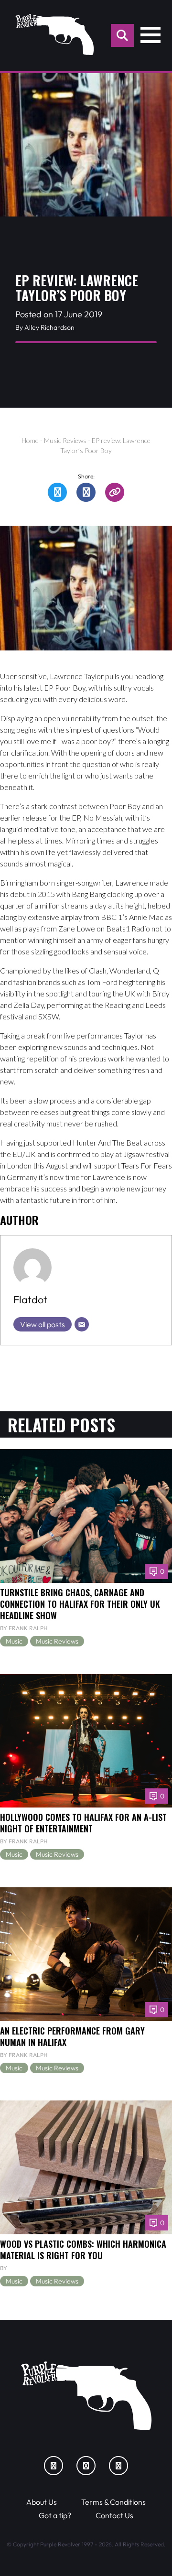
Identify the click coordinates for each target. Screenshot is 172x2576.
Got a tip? (55, 2515)
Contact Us (114, 2515)
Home (30, 440)
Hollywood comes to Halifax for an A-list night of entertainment (83, 1823)
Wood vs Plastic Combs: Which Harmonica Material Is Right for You (83, 2249)
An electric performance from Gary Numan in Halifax (72, 2036)
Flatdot (30, 1299)
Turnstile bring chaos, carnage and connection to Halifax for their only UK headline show (80, 1604)
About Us (42, 2502)
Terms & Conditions (113, 2502)
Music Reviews (65, 440)
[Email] (82, 1324)
